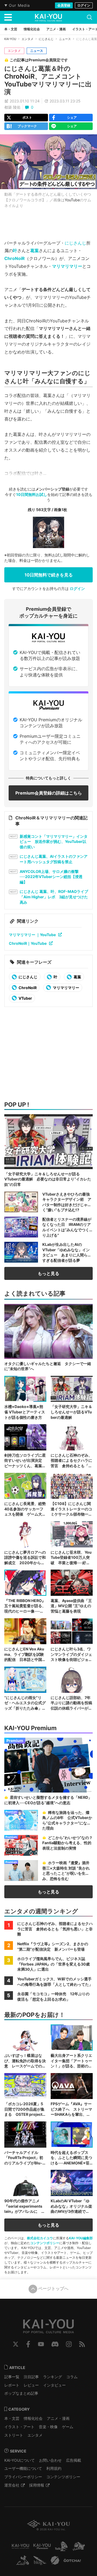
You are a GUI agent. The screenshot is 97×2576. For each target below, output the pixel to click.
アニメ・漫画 (58, 2418)
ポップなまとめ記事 (21, 2393)
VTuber (25, 998)
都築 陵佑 (12, 107)
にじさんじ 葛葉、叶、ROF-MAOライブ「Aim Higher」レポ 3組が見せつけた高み (54, 897)
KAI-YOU (10, 39)
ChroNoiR (15, 258)
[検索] (89, 17)
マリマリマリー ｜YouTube (32, 935)
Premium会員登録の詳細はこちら (49, 793)
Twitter (16, 2344)
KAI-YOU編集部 (81, 2238)
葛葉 (34, 251)
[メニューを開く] (8, 17)
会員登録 (64, 5)
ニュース (65, 39)
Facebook (28, 2344)
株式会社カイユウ (40, 2238)
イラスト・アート (19, 2427)
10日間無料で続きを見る (49, 575)
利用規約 (54, 2468)
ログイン (84, 5)
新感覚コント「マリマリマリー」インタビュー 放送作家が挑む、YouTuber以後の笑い (54, 842)
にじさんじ (46, 39)
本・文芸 (12, 2418)
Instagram (69, 2344)
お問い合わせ (50, 2460)
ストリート (14, 2435)
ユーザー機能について (23, 2468)
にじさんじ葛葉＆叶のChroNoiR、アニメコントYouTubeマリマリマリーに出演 (48, 80)
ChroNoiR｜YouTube (28, 943)
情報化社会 (33, 2418)
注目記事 (31, 2377)
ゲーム (68, 2427)
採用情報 (37, 2485)
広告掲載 (74, 2460)
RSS (82, 2344)
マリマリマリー (67, 266)
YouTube (72, 200)
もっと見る (48, 1273)
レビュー (31, 2385)
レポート (12, 2385)
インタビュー (54, 2385)
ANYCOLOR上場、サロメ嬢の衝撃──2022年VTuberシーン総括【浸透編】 (51, 877)
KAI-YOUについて (20, 2460)
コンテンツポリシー (45, 2243)
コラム (72, 2377)
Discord (55, 2344)
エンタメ (27, 39)
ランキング (53, 2377)
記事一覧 (12, 2377)
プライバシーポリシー (23, 2477)
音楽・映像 (48, 2427)
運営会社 (12, 2485)
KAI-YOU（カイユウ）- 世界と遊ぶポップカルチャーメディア (48, 18)
